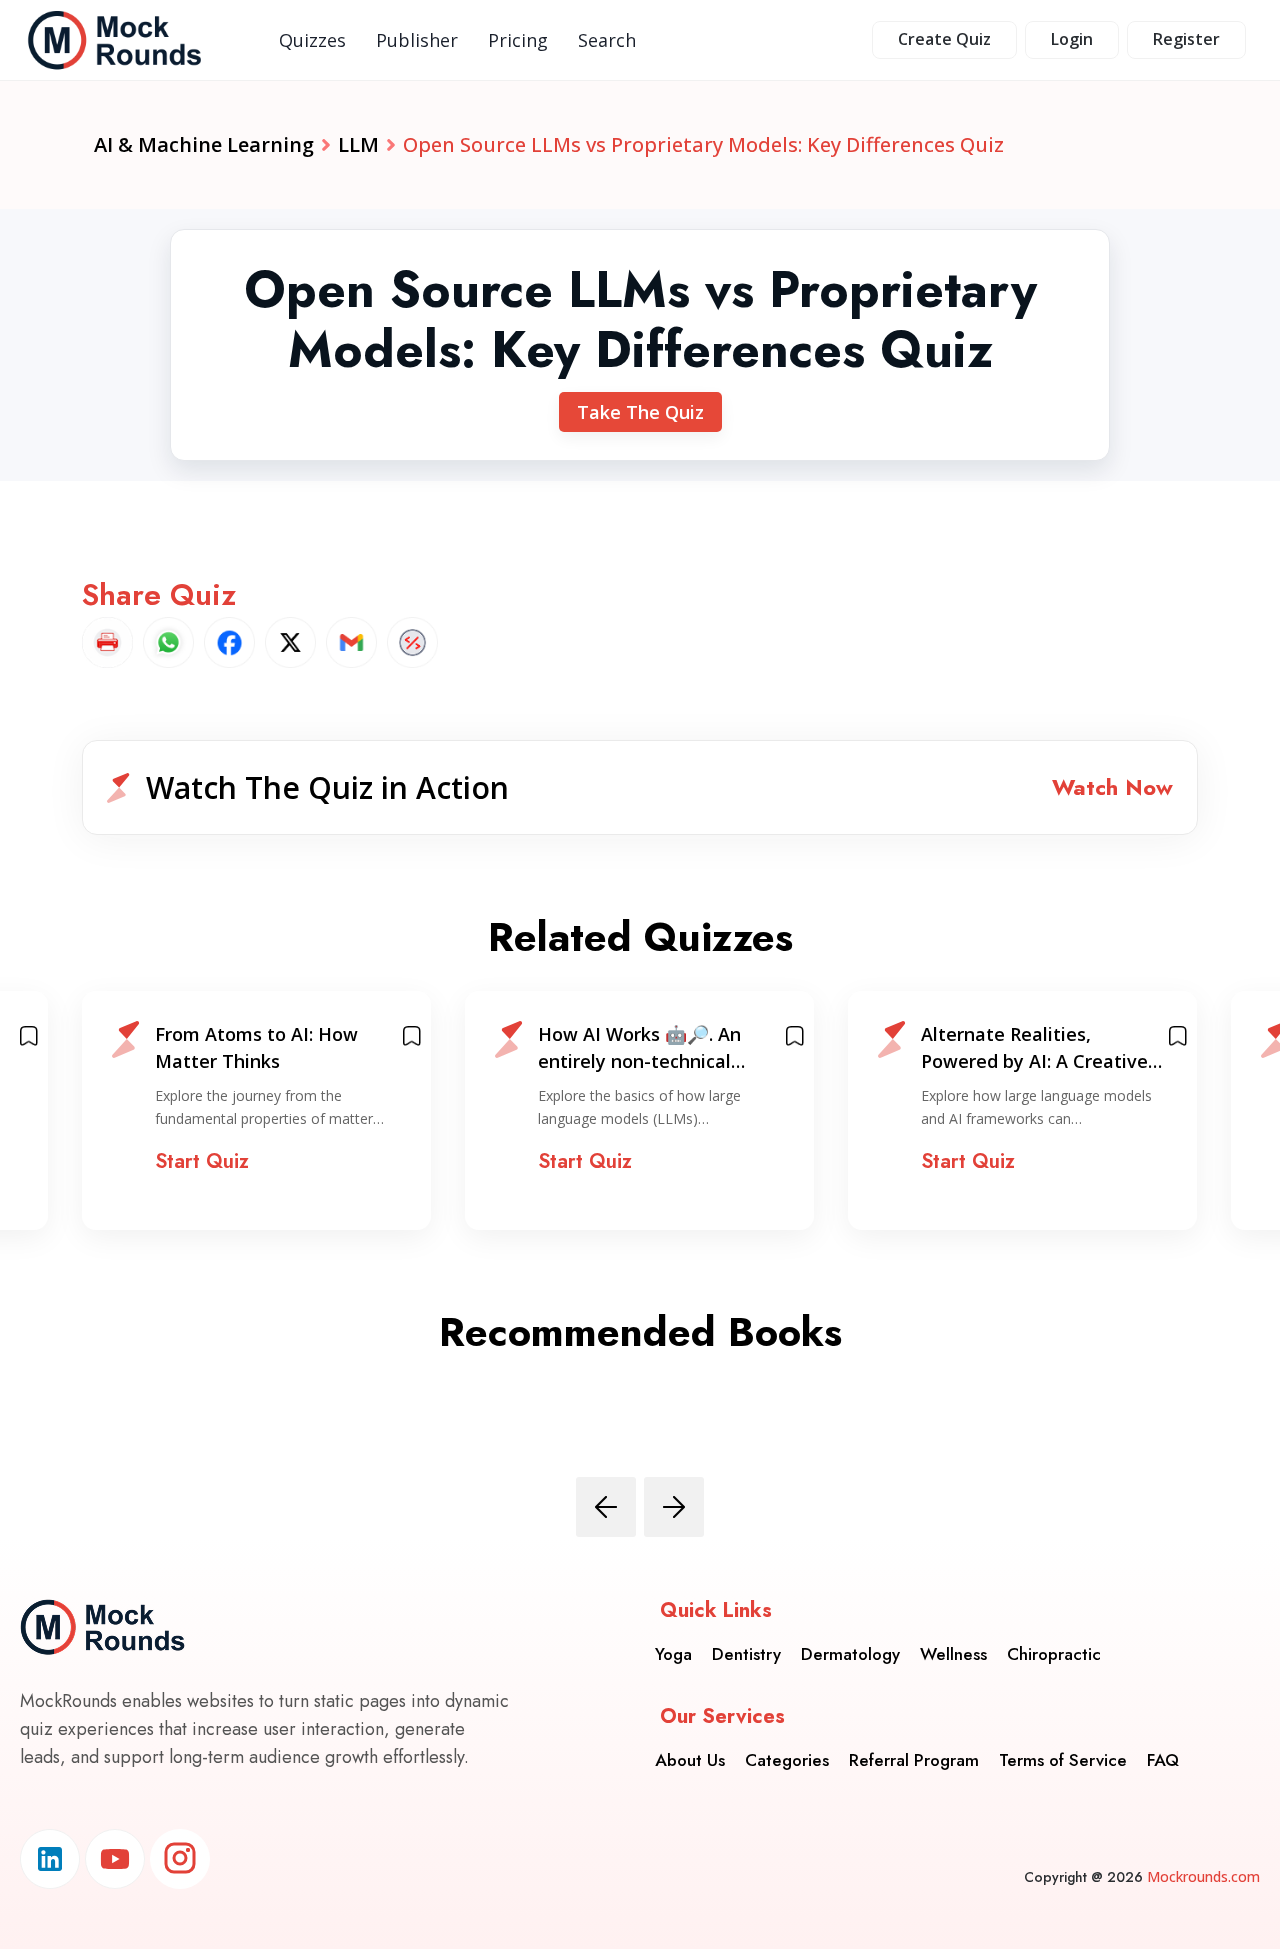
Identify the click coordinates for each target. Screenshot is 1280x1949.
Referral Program (914, 1760)
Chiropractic (1054, 1654)
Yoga (673, 1654)
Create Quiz (944, 39)
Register (1186, 39)
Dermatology (850, 1654)
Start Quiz (202, 1161)
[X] (290, 642)
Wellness (953, 1654)
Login (1072, 39)
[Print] (107, 642)
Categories (787, 1760)
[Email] (351, 642)
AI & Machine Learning (204, 144)
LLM (358, 144)
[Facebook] (229, 642)
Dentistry (746, 1654)
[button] (640, 787)
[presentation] (606, 1507)
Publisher (417, 40)
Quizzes (312, 40)
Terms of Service (1063, 1760)
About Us (690, 1760)
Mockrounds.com (1203, 1876)
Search (607, 40)
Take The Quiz (640, 412)
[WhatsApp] (168, 642)
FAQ (1163, 1760)
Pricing (518, 40)
